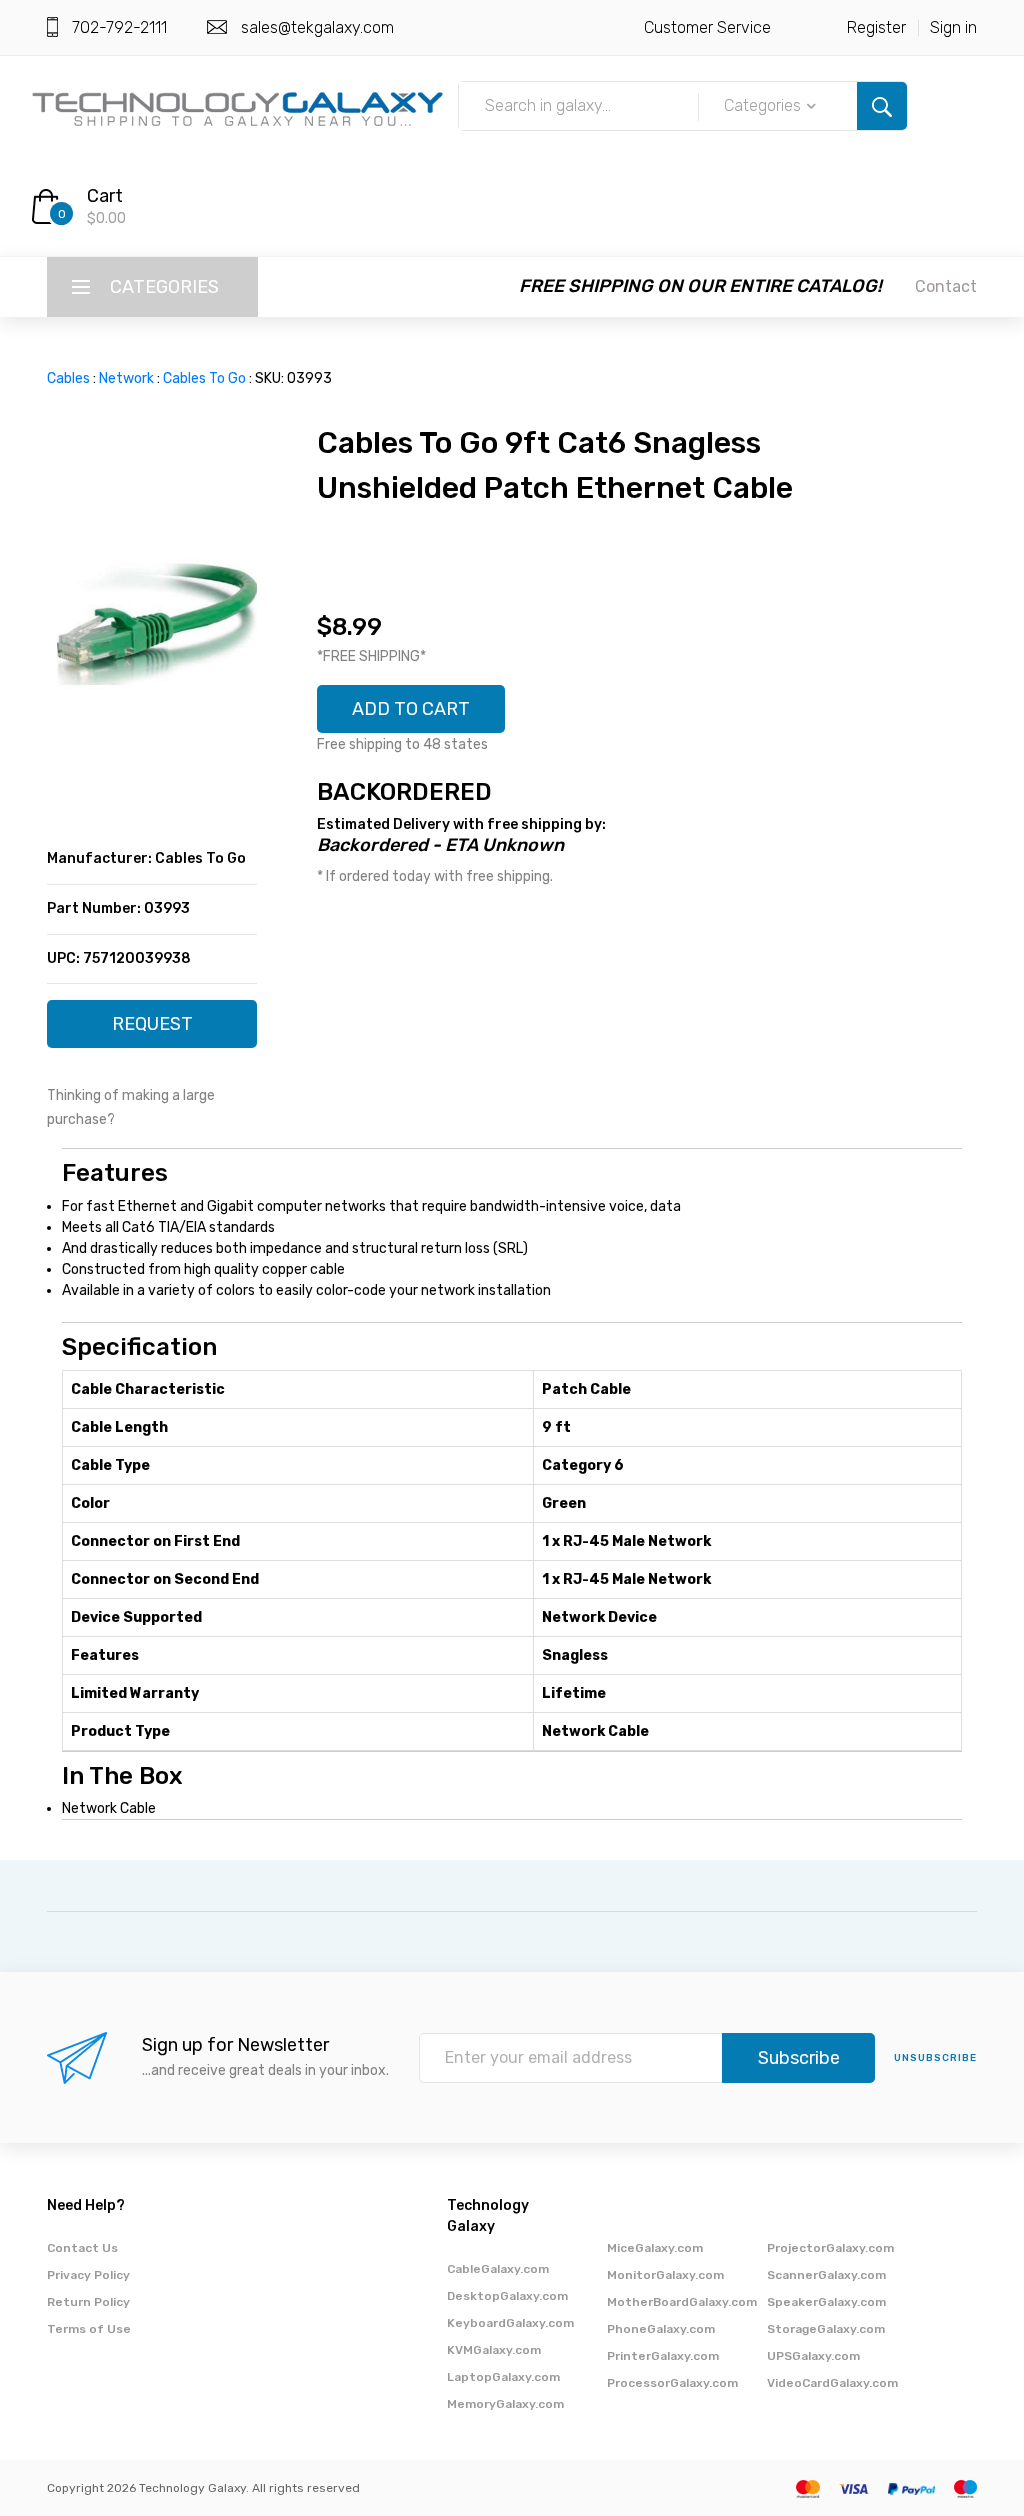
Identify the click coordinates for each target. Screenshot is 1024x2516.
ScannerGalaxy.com (826, 2275)
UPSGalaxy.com (813, 2356)
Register (876, 27)
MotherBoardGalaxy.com (682, 2302)
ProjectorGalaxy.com (830, 2248)
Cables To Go (204, 378)
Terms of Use (89, 2329)
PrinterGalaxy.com (663, 2356)
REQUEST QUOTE (152, 1030)
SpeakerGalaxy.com (826, 2302)
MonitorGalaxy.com (665, 2275)
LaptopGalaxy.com (503, 2377)
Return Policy (88, 2302)
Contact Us (82, 2248)
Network (126, 378)
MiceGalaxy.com (655, 2248)
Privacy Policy (88, 2275)
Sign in (953, 27)
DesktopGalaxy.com (507, 2296)
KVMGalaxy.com (494, 2350)
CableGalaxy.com (498, 2269)
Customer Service (707, 27)
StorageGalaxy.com (826, 2329)
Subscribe (799, 2058)
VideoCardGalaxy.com (832, 2383)
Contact (946, 286)
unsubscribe (935, 2058)
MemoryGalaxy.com (505, 2404)
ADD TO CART (411, 709)
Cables (68, 378)
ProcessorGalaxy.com (672, 2383)
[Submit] (882, 106)
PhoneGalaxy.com (661, 2329)
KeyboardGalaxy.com (510, 2323)
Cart (105, 196)
